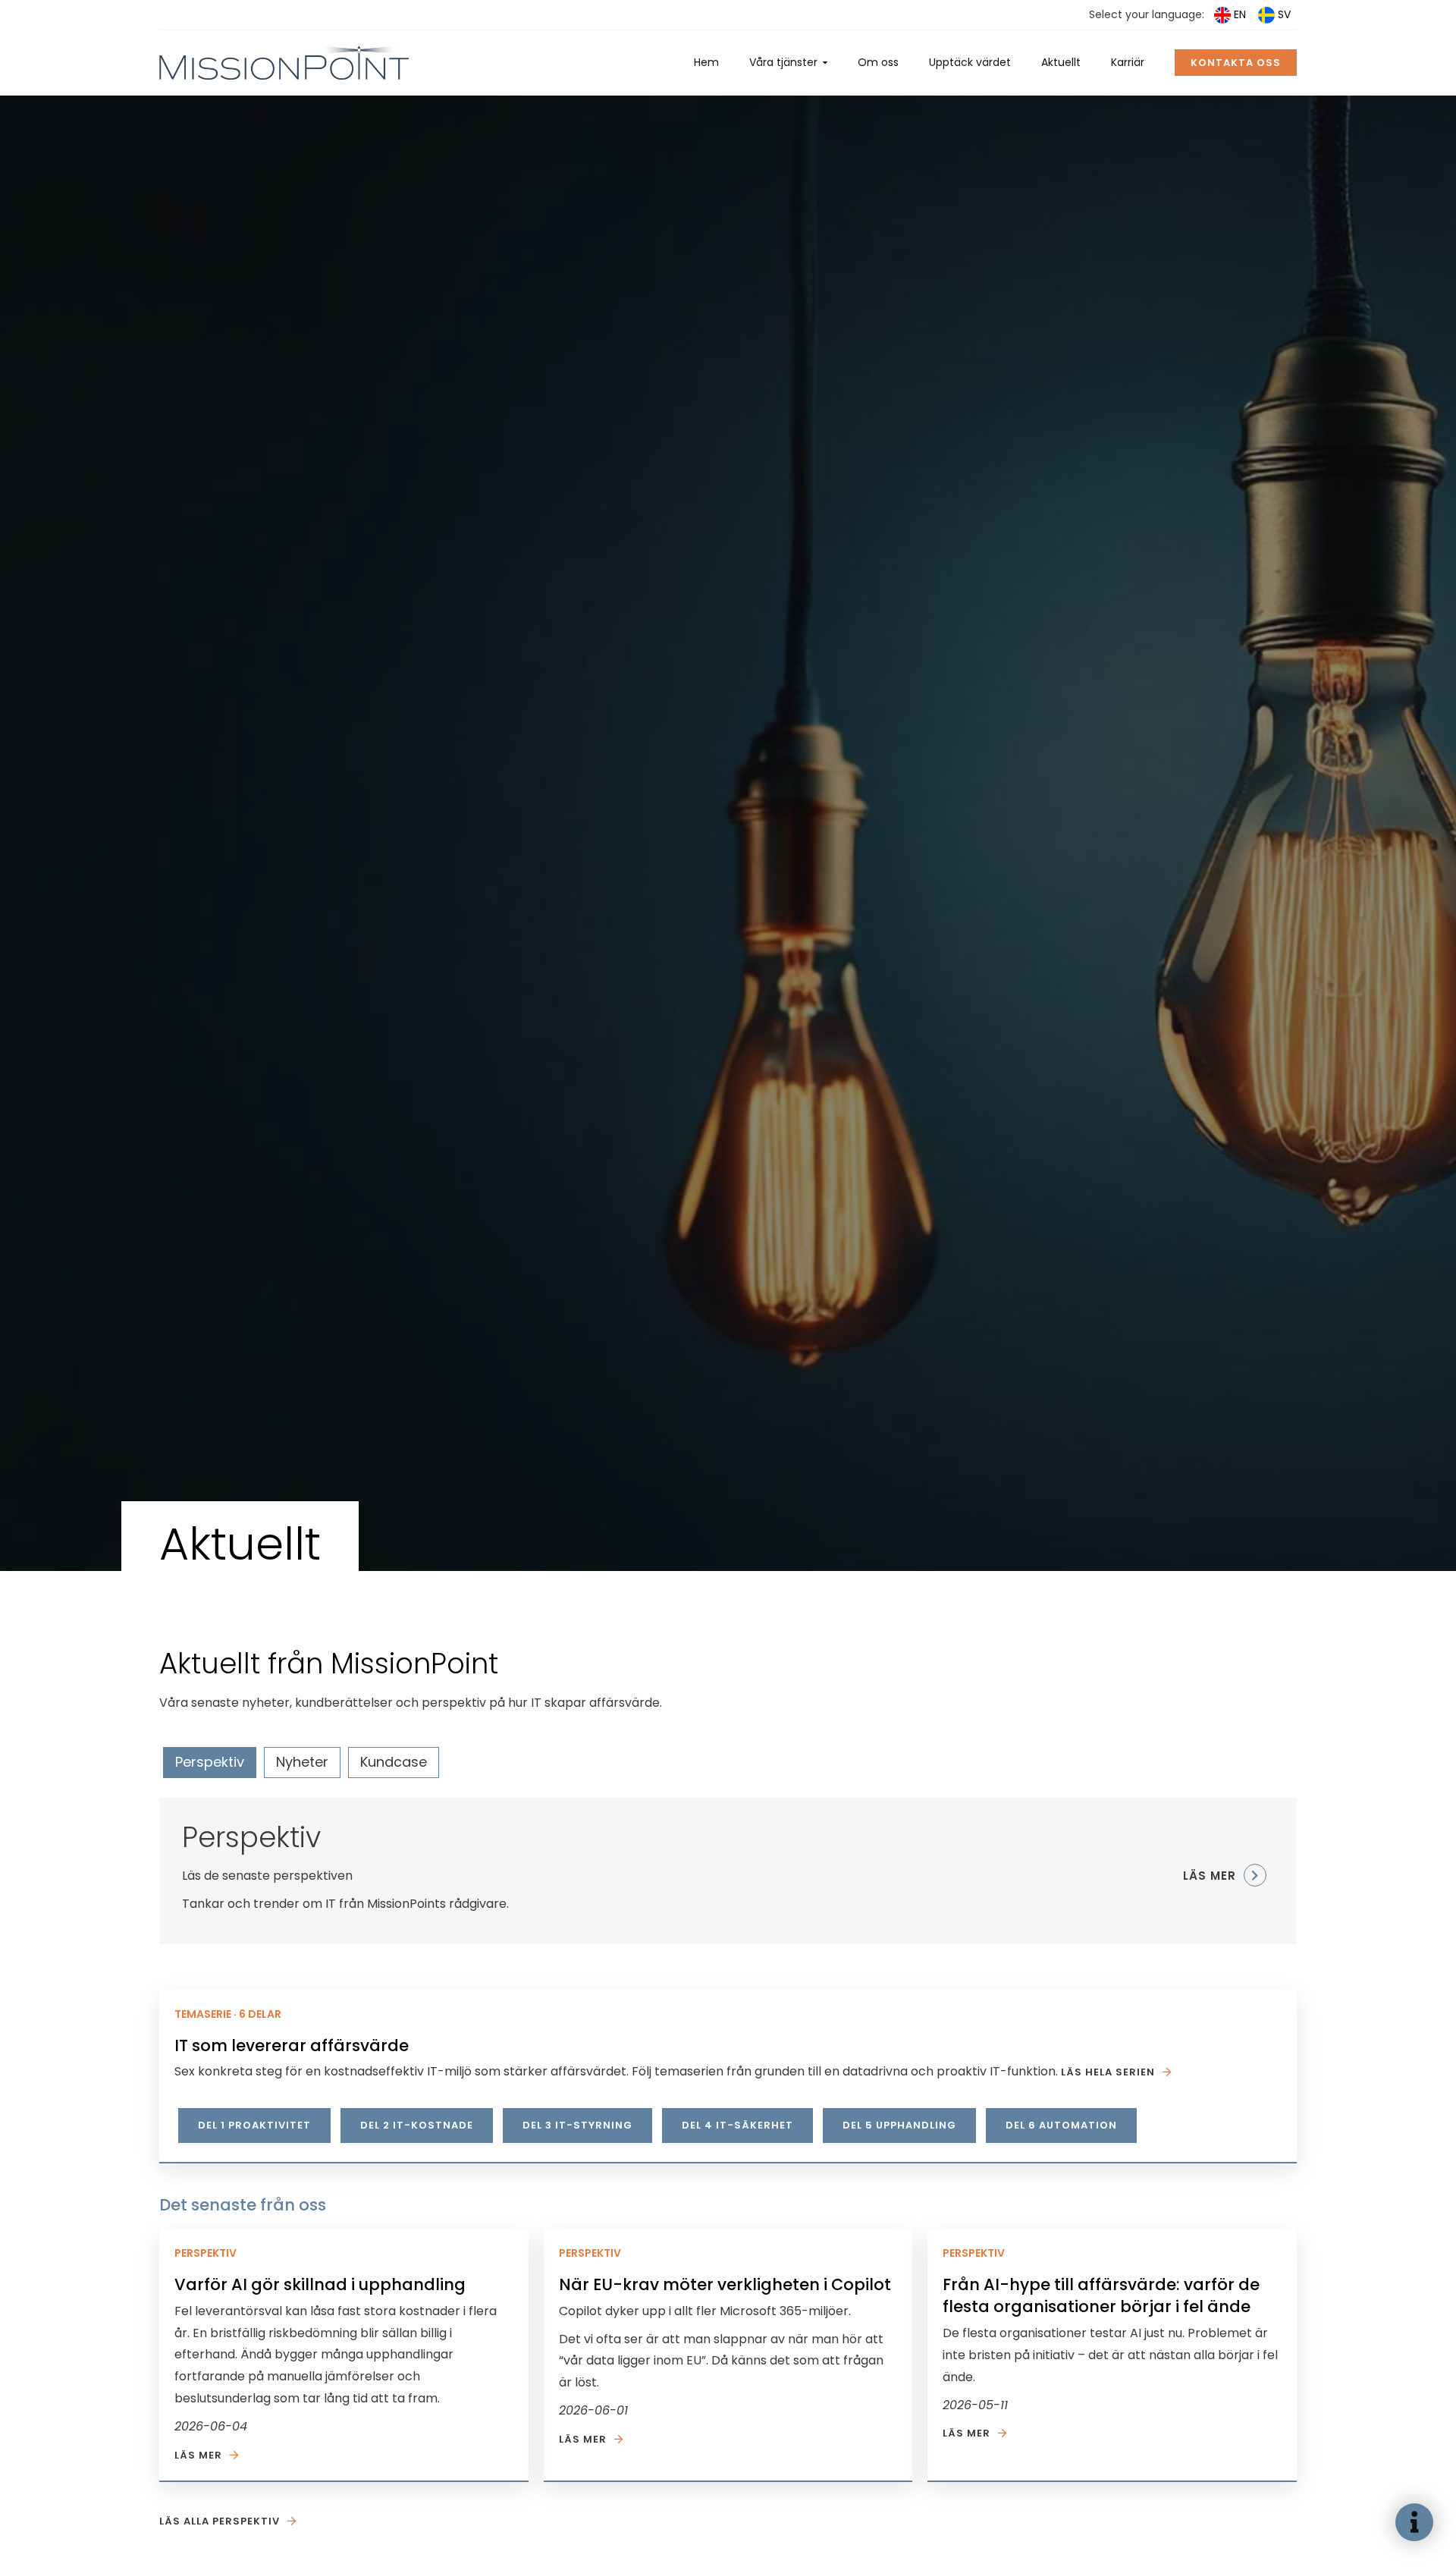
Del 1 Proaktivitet (254, 2125)
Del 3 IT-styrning (577, 2125)
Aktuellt (1061, 62)
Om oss (878, 62)
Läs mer (198, 2455)
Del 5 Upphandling (899, 2125)
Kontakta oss (1236, 63)
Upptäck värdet (970, 62)
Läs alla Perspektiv (220, 2521)
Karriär (1128, 62)
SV (1284, 14)
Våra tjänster (783, 62)
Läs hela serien (1108, 2072)
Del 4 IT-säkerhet (737, 2125)
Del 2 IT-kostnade (417, 2125)
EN (1240, 14)
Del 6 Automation (1061, 2125)
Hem (706, 62)
